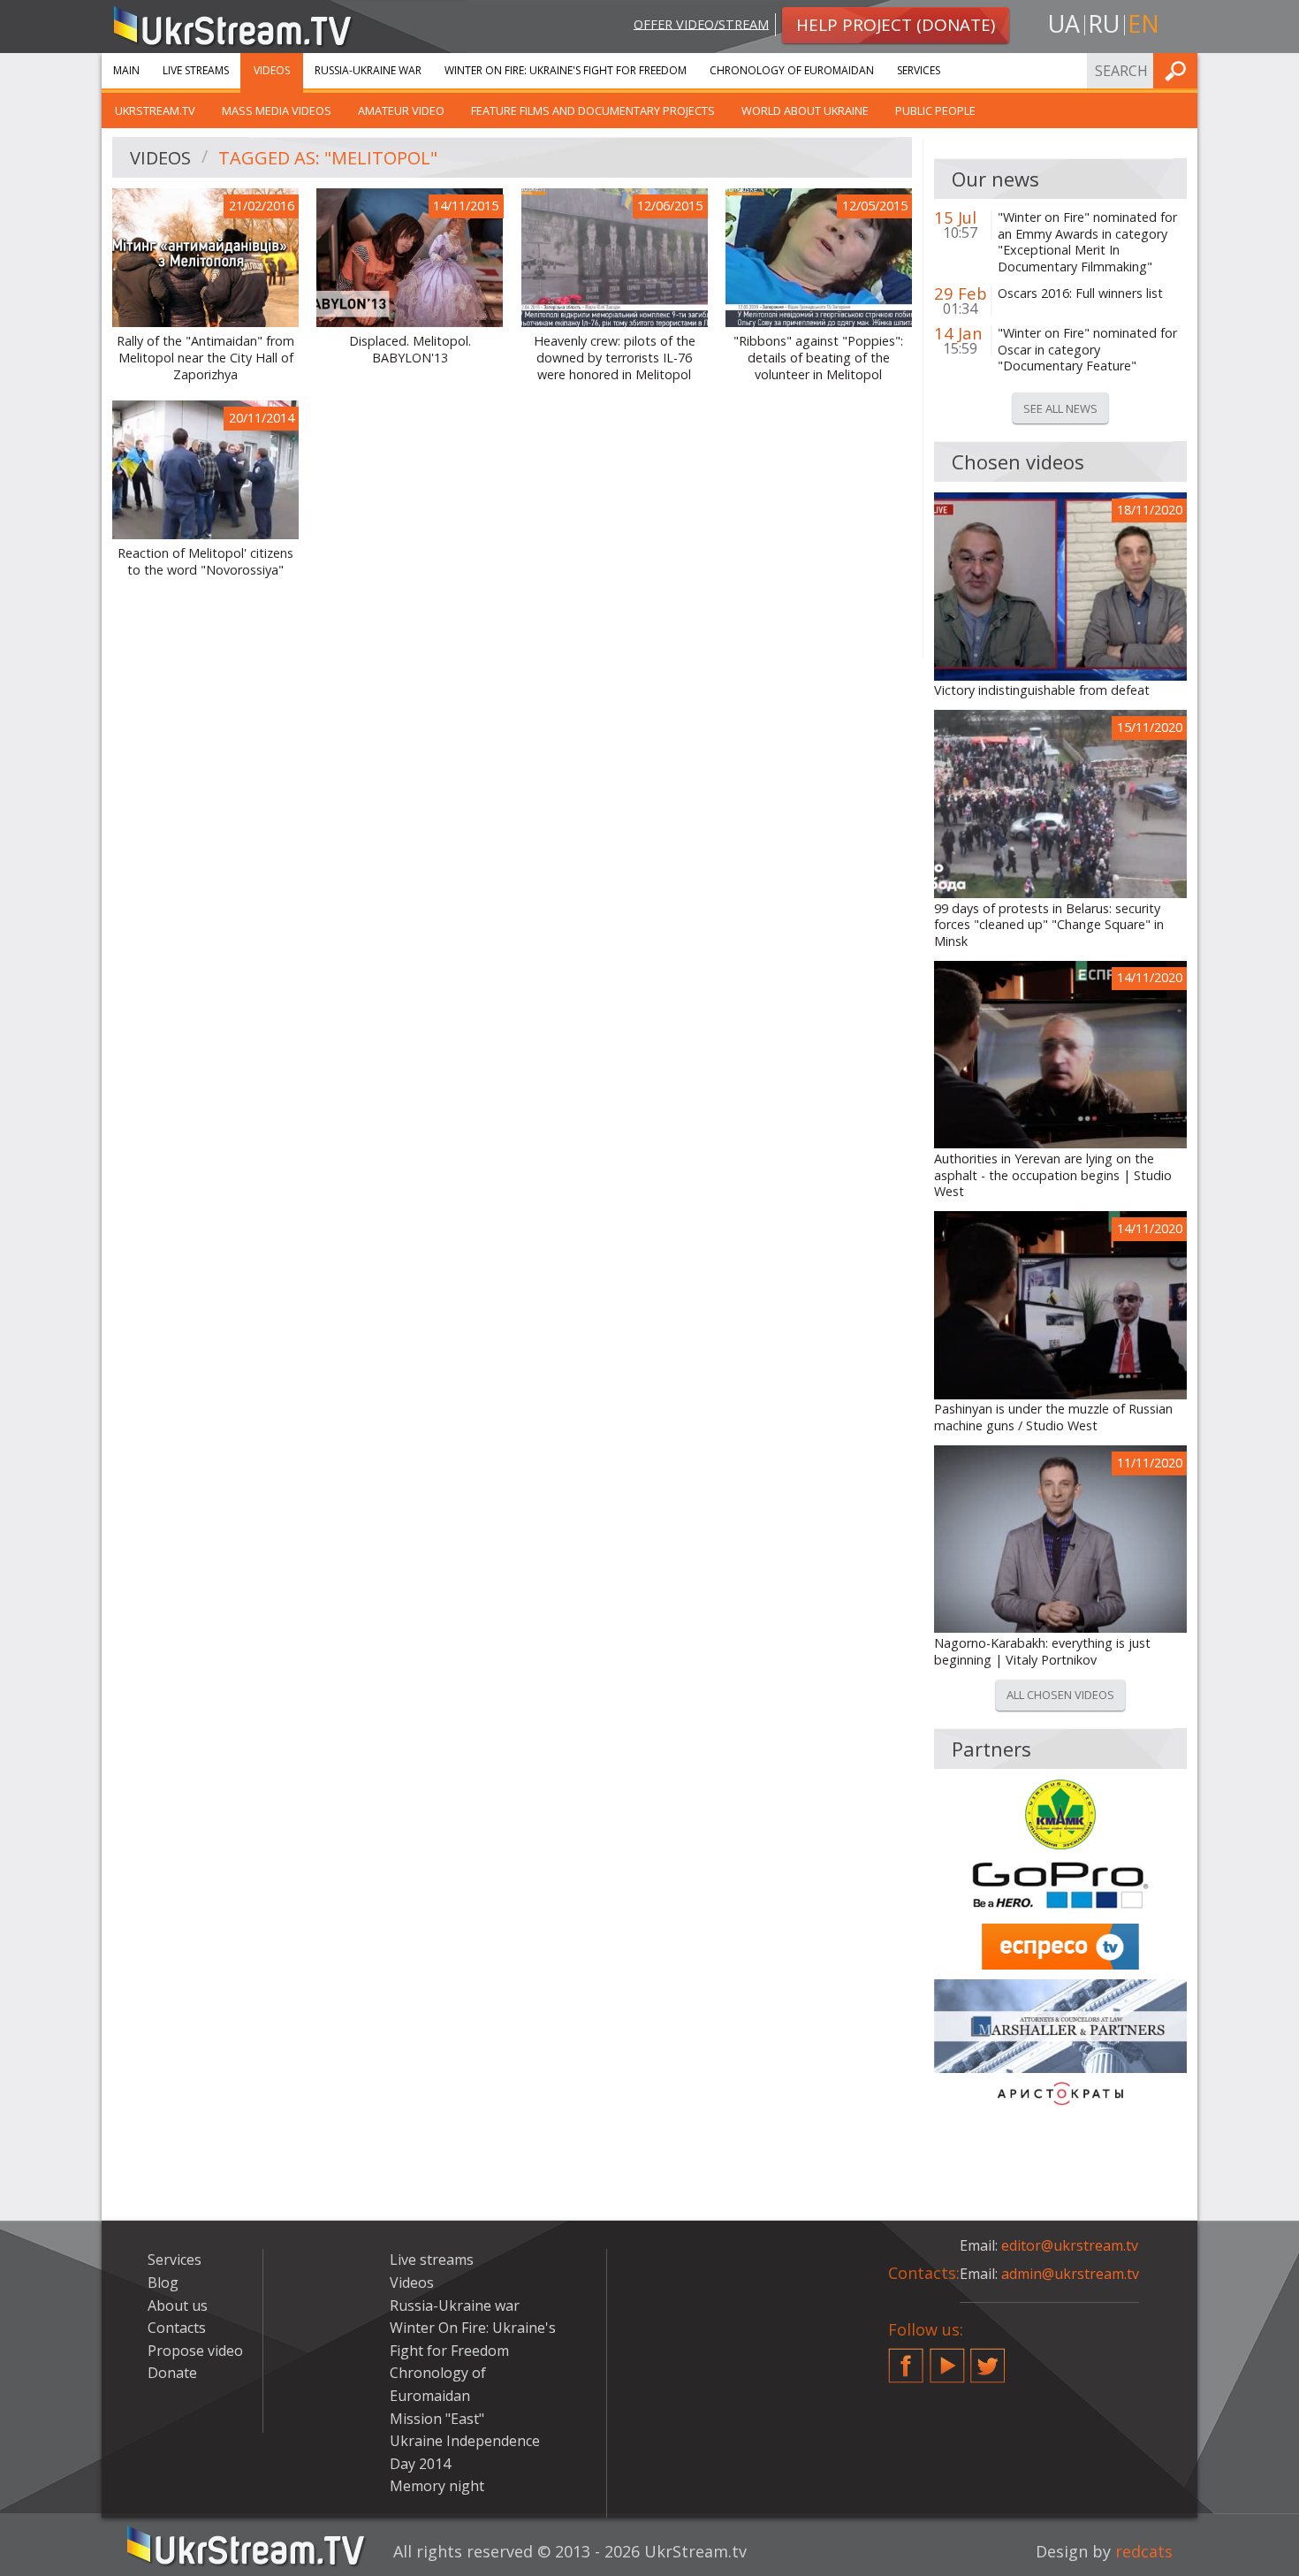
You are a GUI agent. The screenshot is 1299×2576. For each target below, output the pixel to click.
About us (178, 2305)
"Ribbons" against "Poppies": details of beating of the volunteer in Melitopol (818, 358)
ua (1064, 23)
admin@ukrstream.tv (1070, 2274)
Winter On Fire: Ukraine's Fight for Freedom (566, 70)
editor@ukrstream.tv (1070, 2245)
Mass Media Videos (277, 111)
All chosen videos (1060, 1695)
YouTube (947, 2359)
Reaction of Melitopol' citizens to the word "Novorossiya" (205, 562)
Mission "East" (437, 2419)
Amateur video (401, 111)
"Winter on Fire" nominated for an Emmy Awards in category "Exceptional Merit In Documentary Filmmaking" (1087, 242)
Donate (172, 2373)
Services (919, 70)
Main (126, 70)
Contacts (177, 2328)
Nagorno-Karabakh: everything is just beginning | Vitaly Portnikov (1042, 1652)
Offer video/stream (701, 23)
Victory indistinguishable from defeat (1042, 690)
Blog (163, 2283)
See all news (1060, 408)
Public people (935, 111)
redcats (1144, 2551)
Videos (272, 70)
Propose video (195, 2351)
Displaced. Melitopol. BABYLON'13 (410, 350)
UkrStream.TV (155, 111)
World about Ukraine (805, 111)
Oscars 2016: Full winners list (1080, 293)
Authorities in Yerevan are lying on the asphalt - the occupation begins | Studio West (1053, 1175)
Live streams (196, 70)
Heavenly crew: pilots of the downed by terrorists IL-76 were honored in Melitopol (615, 358)
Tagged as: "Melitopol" (328, 158)
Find (1179, 70)
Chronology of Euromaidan (792, 70)
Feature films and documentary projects (593, 111)
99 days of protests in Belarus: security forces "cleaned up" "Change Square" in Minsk (1049, 925)
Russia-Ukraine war (368, 70)
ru (1104, 23)
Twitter (988, 2359)
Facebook (906, 2359)
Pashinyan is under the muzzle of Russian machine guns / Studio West (1053, 1418)
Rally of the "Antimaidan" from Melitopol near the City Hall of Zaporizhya (205, 358)
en (1143, 23)
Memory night (437, 2486)
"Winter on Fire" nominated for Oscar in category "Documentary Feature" (1087, 350)
